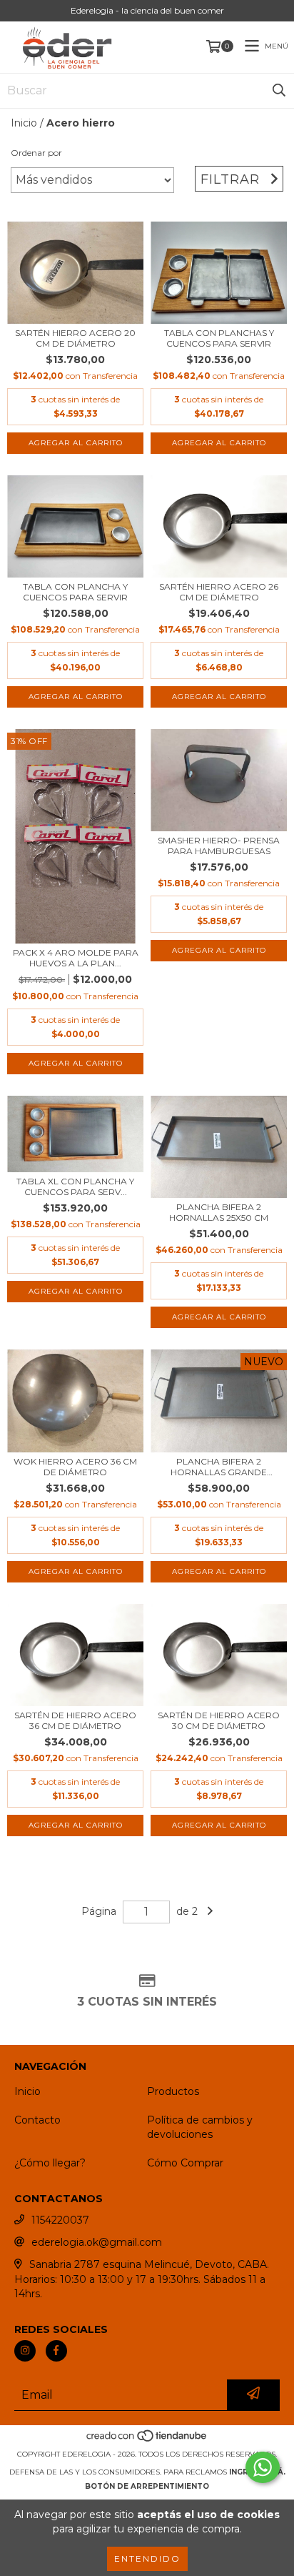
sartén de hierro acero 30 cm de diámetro (219, 1720)
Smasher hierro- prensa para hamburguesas (219, 846)
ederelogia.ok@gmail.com (97, 2242)
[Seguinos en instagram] (25, 2351)
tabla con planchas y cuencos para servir (219, 338)
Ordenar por (36, 153)
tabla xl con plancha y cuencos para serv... (75, 1187)
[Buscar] (279, 91)
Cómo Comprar (185, 2163)
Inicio (24, 123)
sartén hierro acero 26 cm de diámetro (219, 592)
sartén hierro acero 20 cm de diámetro (75, 338)
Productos (173, 2091)
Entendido (147, 2558)
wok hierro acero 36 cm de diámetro (75, 1467)
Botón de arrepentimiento (147, 2486)
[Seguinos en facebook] (56, 2351)
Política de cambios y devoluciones (200, 2127)
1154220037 (60, 2220)
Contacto (37, 2120)
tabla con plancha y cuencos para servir (75, 592)
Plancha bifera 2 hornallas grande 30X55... (219, 1467)
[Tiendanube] (147, 2440)
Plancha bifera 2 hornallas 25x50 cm (219, 1212)
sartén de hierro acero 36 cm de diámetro (75, 1720)
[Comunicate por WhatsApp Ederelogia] (263, 2467)
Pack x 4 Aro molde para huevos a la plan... (76, 958)
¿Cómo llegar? (50, 2163)
